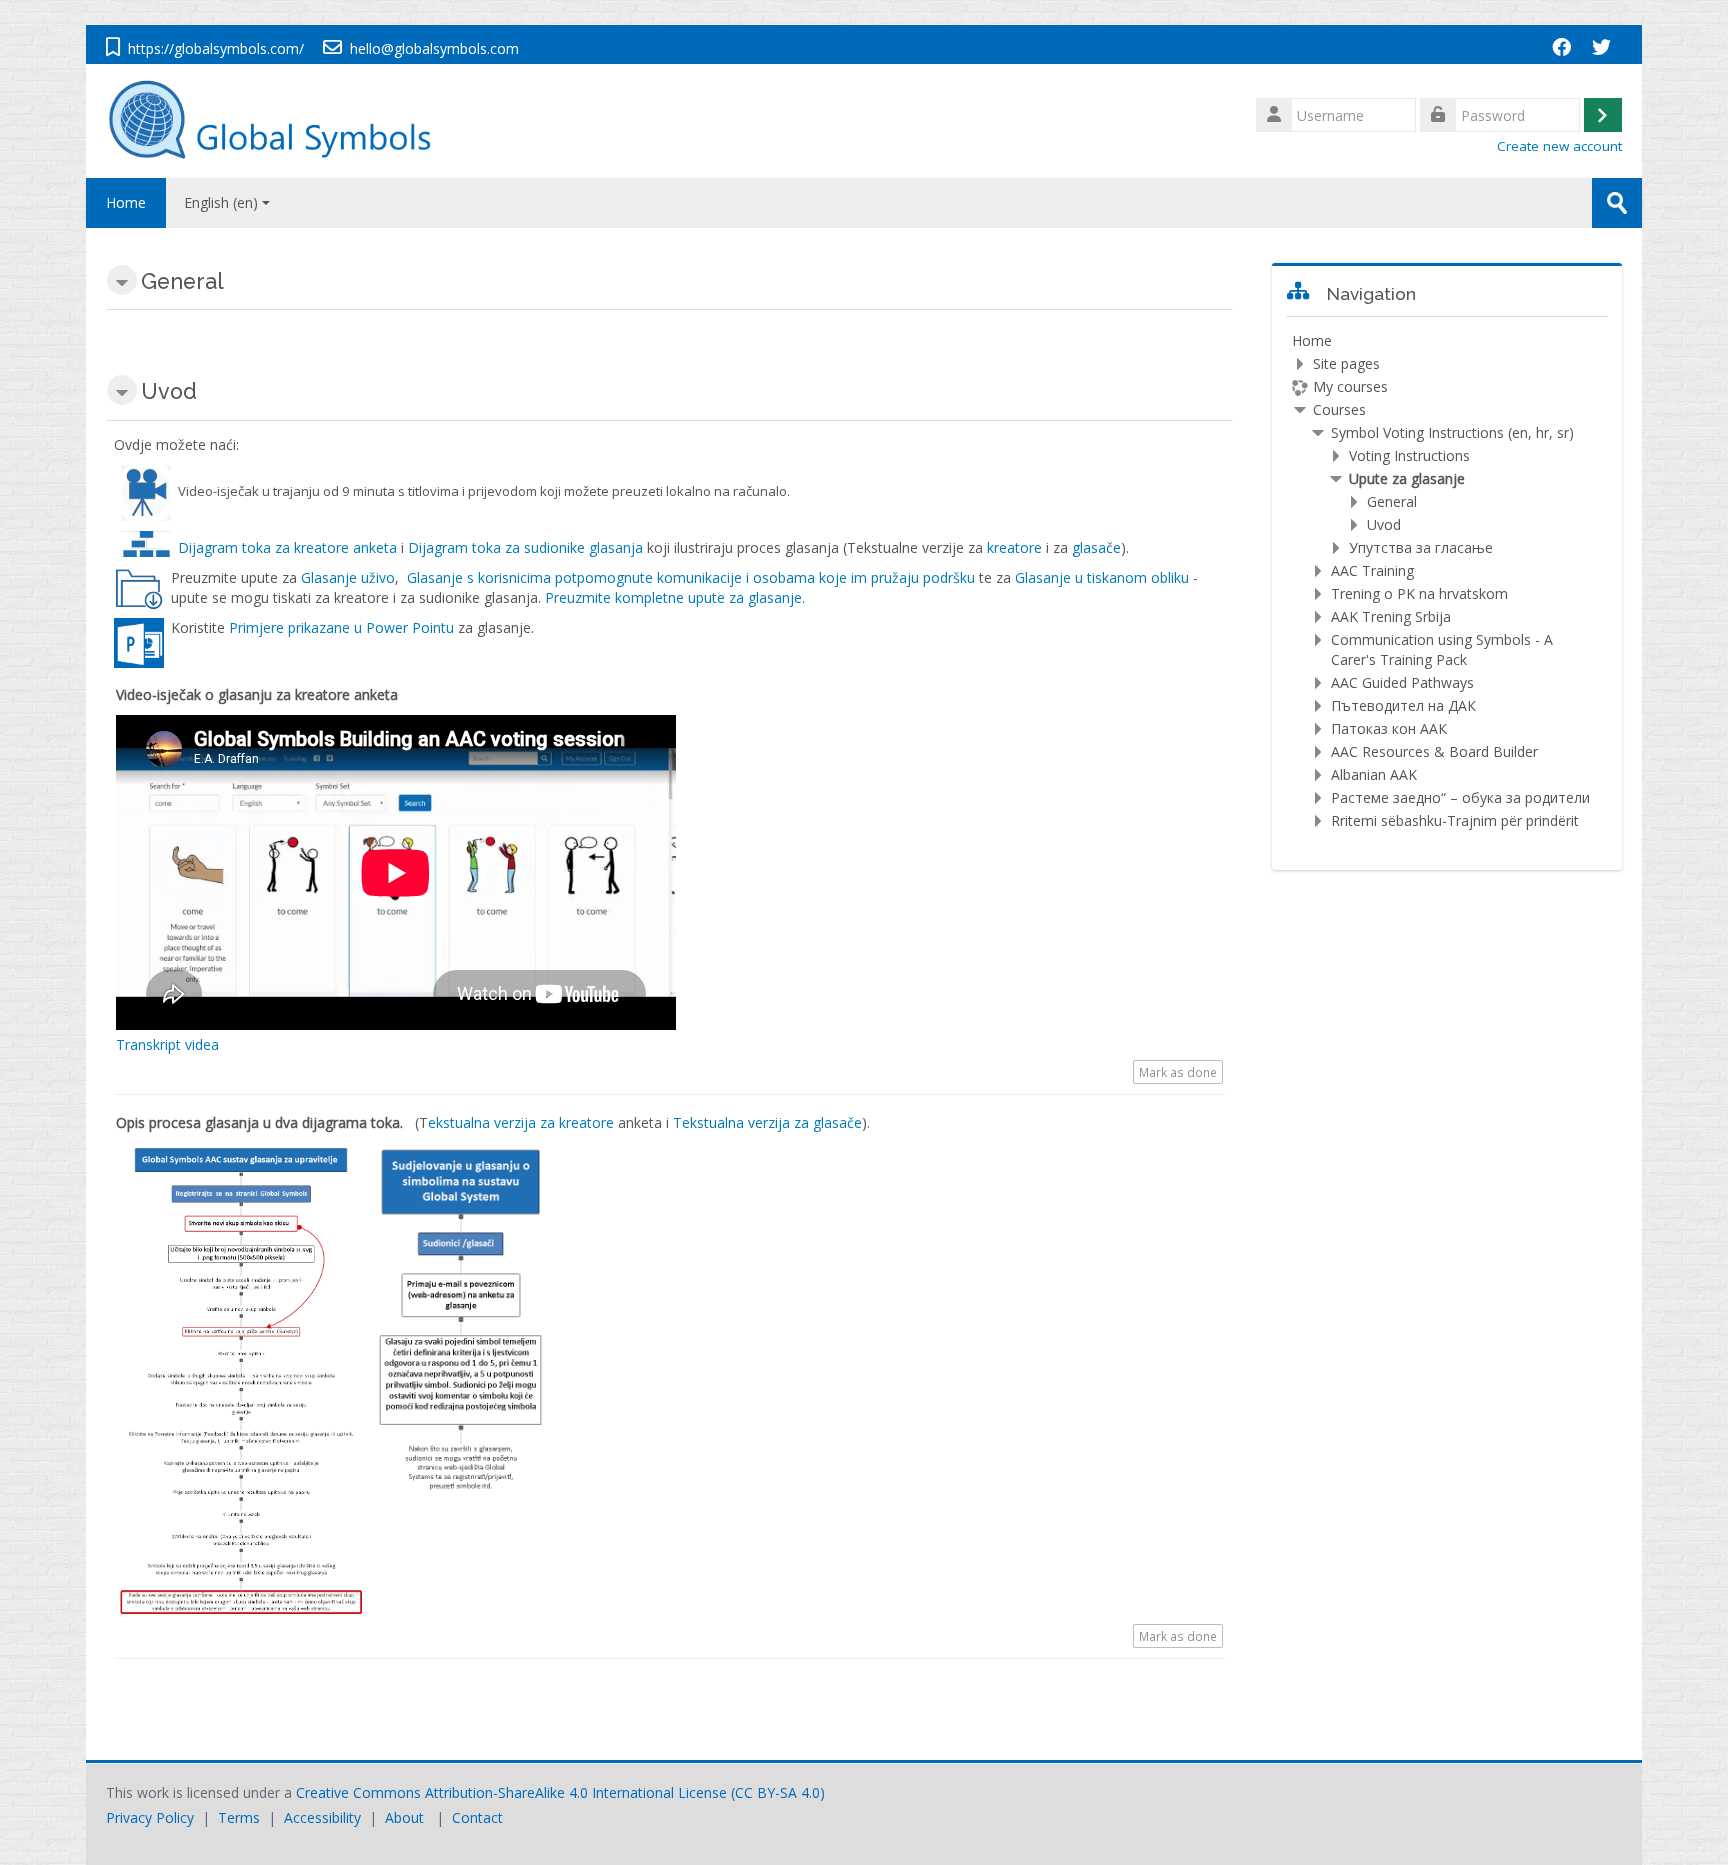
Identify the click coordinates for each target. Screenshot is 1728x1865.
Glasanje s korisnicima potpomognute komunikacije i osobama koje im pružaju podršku (691, 577)
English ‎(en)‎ (221, 202)
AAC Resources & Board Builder (1434, 751)
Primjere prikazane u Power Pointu (341, 627)
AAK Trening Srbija (1391, 616)
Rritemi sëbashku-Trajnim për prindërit (1455, 820)
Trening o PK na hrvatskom (1419, 593)
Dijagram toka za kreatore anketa (287, 547)
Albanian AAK (1374, 774)
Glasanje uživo (348, 577)
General (1392, 501)
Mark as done (1178, 1072)
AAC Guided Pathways (1402, 682)
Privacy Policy (150, 1817)
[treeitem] (1447, 581)
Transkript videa (167, 1044)
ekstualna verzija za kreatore (521, 1122)
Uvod (1384, 524)
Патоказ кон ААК (1389, 728)
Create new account (1559, 146)
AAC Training (1372, 570)
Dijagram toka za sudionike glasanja (525, 547)
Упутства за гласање (1421, 547)
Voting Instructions (1409, 455)
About (404, 1817)
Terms (239, 1817)
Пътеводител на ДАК (1403, 705)
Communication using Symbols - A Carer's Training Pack (1442, 649)
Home (126, 202)
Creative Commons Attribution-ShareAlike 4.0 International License (511, 1792)
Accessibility (322, 1817)
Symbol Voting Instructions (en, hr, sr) (1452, 432)
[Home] (280, 119)
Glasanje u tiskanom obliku (1104, 577)
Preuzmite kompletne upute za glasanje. (675, 597)
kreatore (1016, 547)
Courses (1339, 409)
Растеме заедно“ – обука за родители (1460, 797)
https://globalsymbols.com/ (216, 48)
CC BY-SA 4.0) (780, 1792)
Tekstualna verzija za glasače (767, 1122)
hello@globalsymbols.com (434, 48)
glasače (1096, 547)
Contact (477, 1817)
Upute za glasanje (1407, 478)
